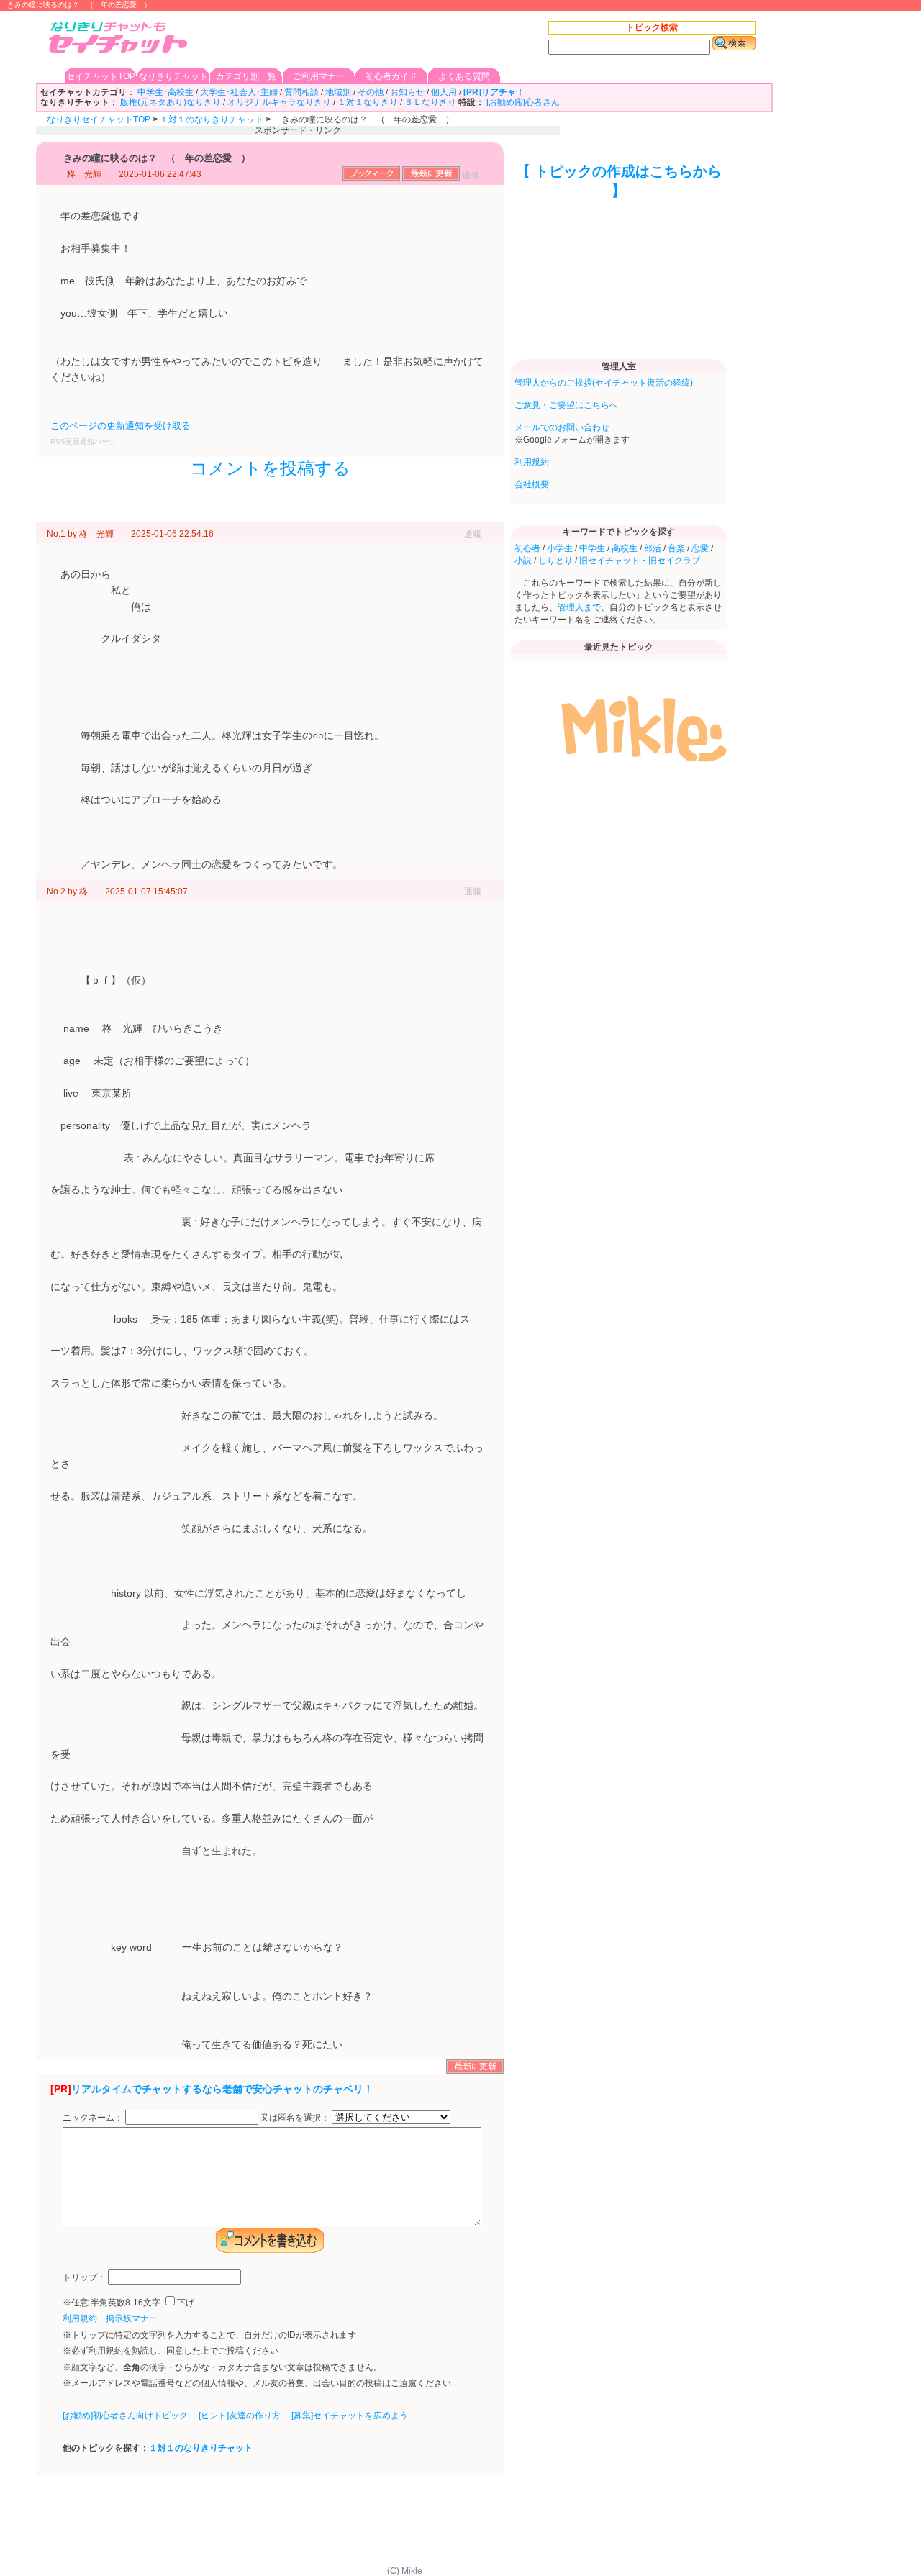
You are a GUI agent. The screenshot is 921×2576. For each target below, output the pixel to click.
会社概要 (532, 484)
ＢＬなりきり (430, 102)
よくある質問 (464, 76)
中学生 (592, 548)
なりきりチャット (173, 76)
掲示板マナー (132, 2318)
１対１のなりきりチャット (212, 119)
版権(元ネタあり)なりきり (171, 102)
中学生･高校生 (165, 92)
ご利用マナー (319, 76)
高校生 (625, 548)
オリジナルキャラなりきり (279, 102)
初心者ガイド (391, 76)
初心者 (527, 548)
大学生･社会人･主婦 (239, 92)
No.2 (56, 892)
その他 (371, 92)
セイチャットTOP (101, 76)
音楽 (676, 548)
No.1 (56, 534)
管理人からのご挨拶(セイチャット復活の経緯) (604, 383)
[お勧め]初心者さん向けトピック (125, 2416)
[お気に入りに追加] (371, 178)
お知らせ (407, 92)
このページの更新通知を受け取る (121, 426)
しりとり (555, 561)
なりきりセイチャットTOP (99, 119)
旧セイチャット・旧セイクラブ (640, 561)
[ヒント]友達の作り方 (240, 2416)
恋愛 (700, 548)
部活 (653, 548)
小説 (523, 561)
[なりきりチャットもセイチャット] (119, 38)
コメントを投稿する (270, 468)
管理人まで (579, 607)
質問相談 (301, 92)
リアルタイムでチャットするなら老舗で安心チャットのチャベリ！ (222, 2089)
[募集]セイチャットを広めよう (350, 2416)
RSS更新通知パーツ (83, 441)
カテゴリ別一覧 (246, 76)
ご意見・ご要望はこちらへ (566, 405)
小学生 (560, 548)
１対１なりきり (368, 102)
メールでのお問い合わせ (562, 427)
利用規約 (80, 2318)
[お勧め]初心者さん (523, 102)
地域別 (338, 92)
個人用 (444, 92)
